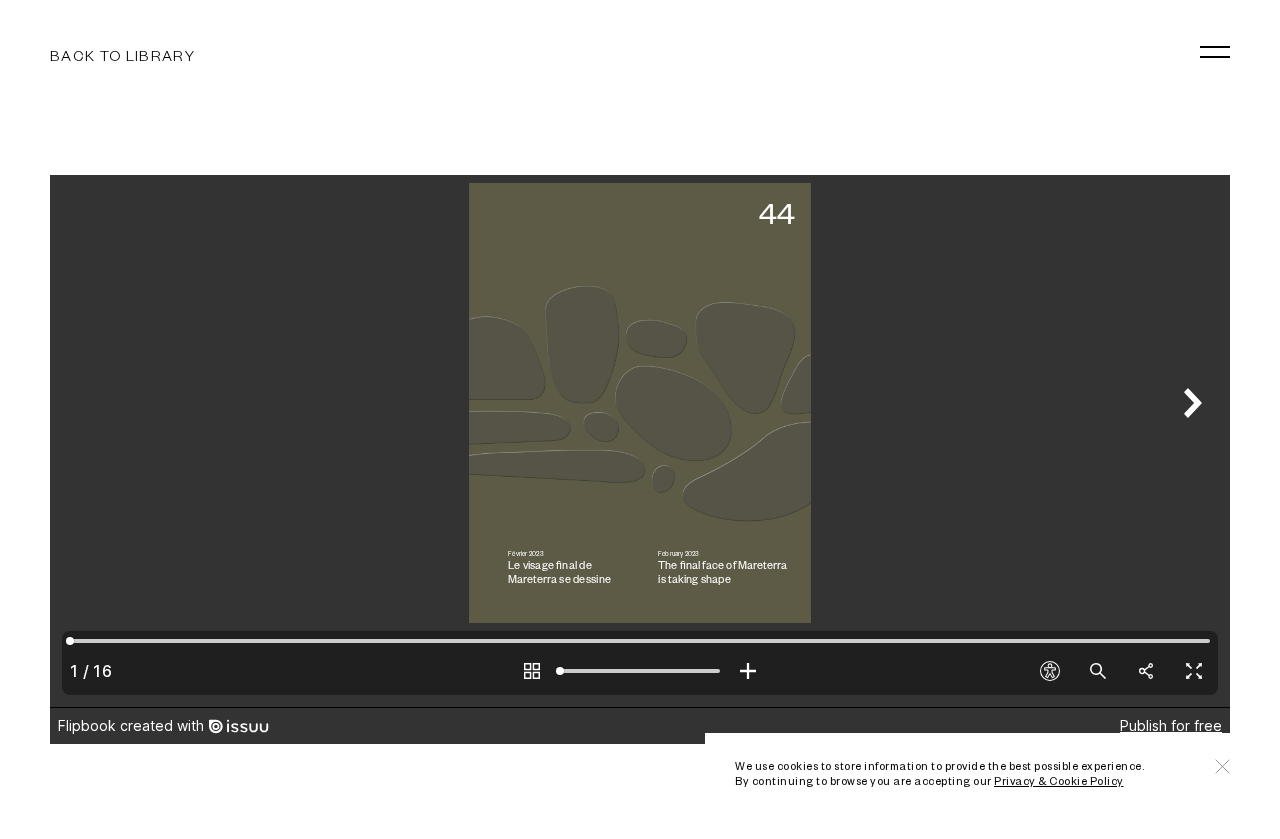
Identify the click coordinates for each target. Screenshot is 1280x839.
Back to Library (122, 55)
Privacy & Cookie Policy (1059, 780)
